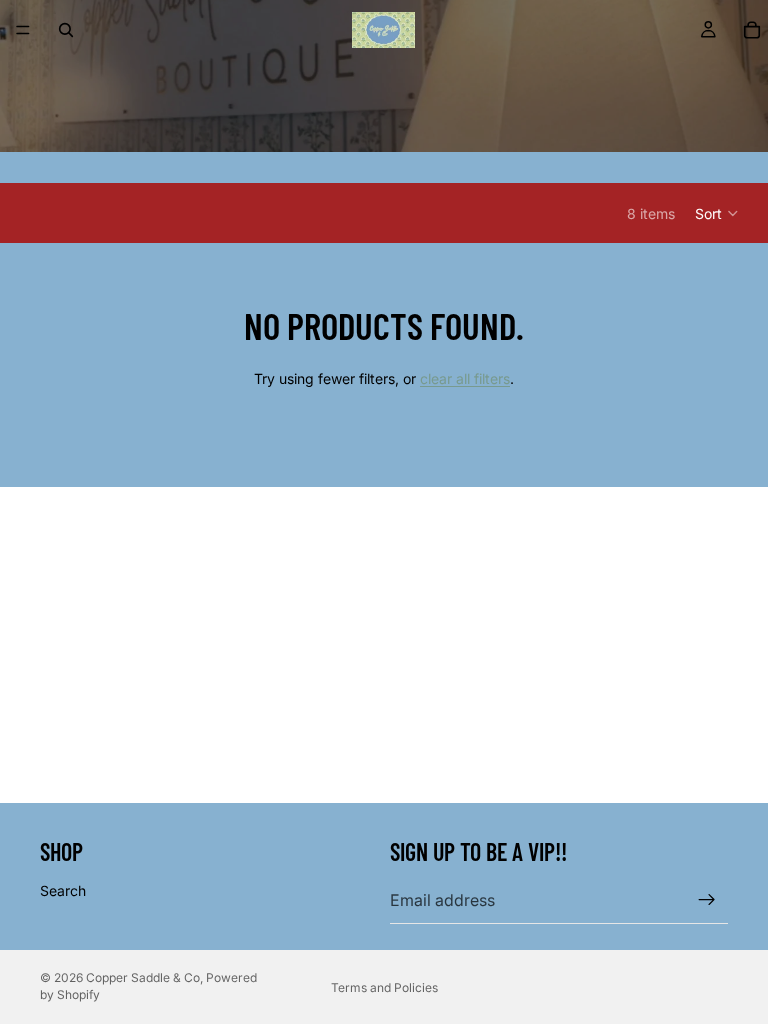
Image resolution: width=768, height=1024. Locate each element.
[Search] (66, 30)
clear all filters (465, 378)
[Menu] (23, 30)
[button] (717, 213)
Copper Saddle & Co (143, 977)
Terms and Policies (384, 987)
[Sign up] (707, 900)
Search (63, 890)
